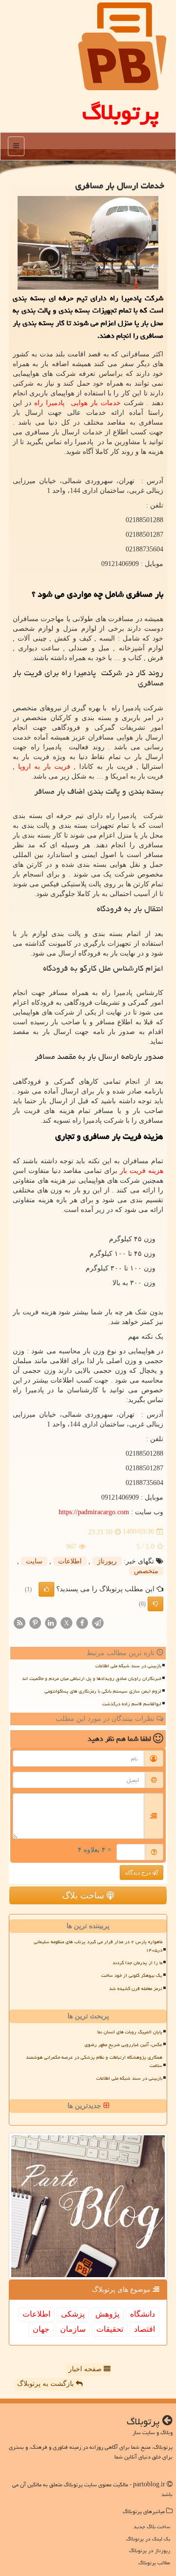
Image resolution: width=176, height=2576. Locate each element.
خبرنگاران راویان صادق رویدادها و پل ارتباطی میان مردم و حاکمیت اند (92, 1678)
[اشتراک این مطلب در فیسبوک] (82, 1622)
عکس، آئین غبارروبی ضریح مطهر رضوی (123, 2045)
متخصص (146, 1571)
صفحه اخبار (86, 2369)
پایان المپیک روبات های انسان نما (130, 2032)
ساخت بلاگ (84, 1895)
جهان (41, 2329)
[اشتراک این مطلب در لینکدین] (51, 1622)
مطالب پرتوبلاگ (154, 2563)
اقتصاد (144, 2329)
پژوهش (107, 2314)
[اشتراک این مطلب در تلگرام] (98, 1622)
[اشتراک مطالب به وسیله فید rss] (20, 1622)
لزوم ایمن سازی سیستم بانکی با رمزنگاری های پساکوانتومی (103, 1691)
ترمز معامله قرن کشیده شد (136, 1989)
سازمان (73, 2329)
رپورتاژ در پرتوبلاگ (150, 2550)
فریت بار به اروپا (44, 767)
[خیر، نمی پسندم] (155, 1604)
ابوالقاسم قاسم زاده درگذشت (132, 1704)
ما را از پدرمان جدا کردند (137, 1963)
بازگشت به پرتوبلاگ (46, 2384)
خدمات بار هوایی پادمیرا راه (77, 403)
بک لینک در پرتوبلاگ (148, 2539)
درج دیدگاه (139, 1873)
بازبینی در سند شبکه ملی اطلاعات (128, 1666)
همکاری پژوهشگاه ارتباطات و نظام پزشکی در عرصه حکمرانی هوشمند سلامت (94, 2061)
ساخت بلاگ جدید (152, 2527)
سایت (34, 1561)
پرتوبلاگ (121, 112)
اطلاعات (70, 1561)
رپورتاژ (107, 1561)
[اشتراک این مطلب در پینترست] (35, 1622)
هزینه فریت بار (142, 1171)
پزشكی (73, 2314)
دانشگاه (143, 2314)
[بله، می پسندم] (46, 1589)
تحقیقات (110, 2329)
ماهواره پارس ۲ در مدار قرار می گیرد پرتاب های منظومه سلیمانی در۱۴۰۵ (98, 1946)
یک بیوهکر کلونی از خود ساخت (132, 1975)
